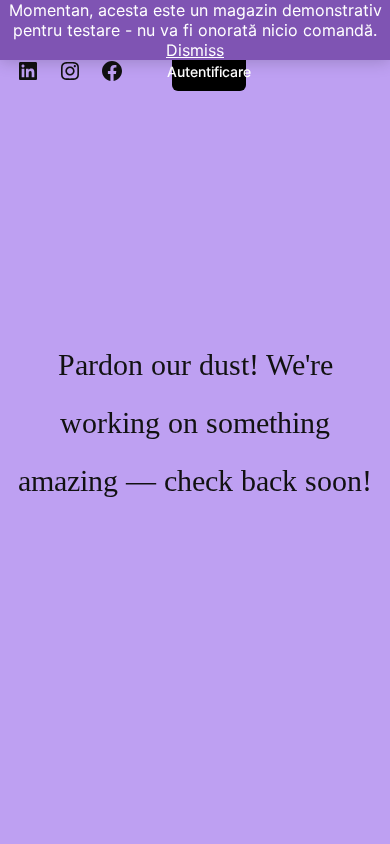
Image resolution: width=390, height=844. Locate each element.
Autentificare (209, 71)
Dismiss (195, 50)
